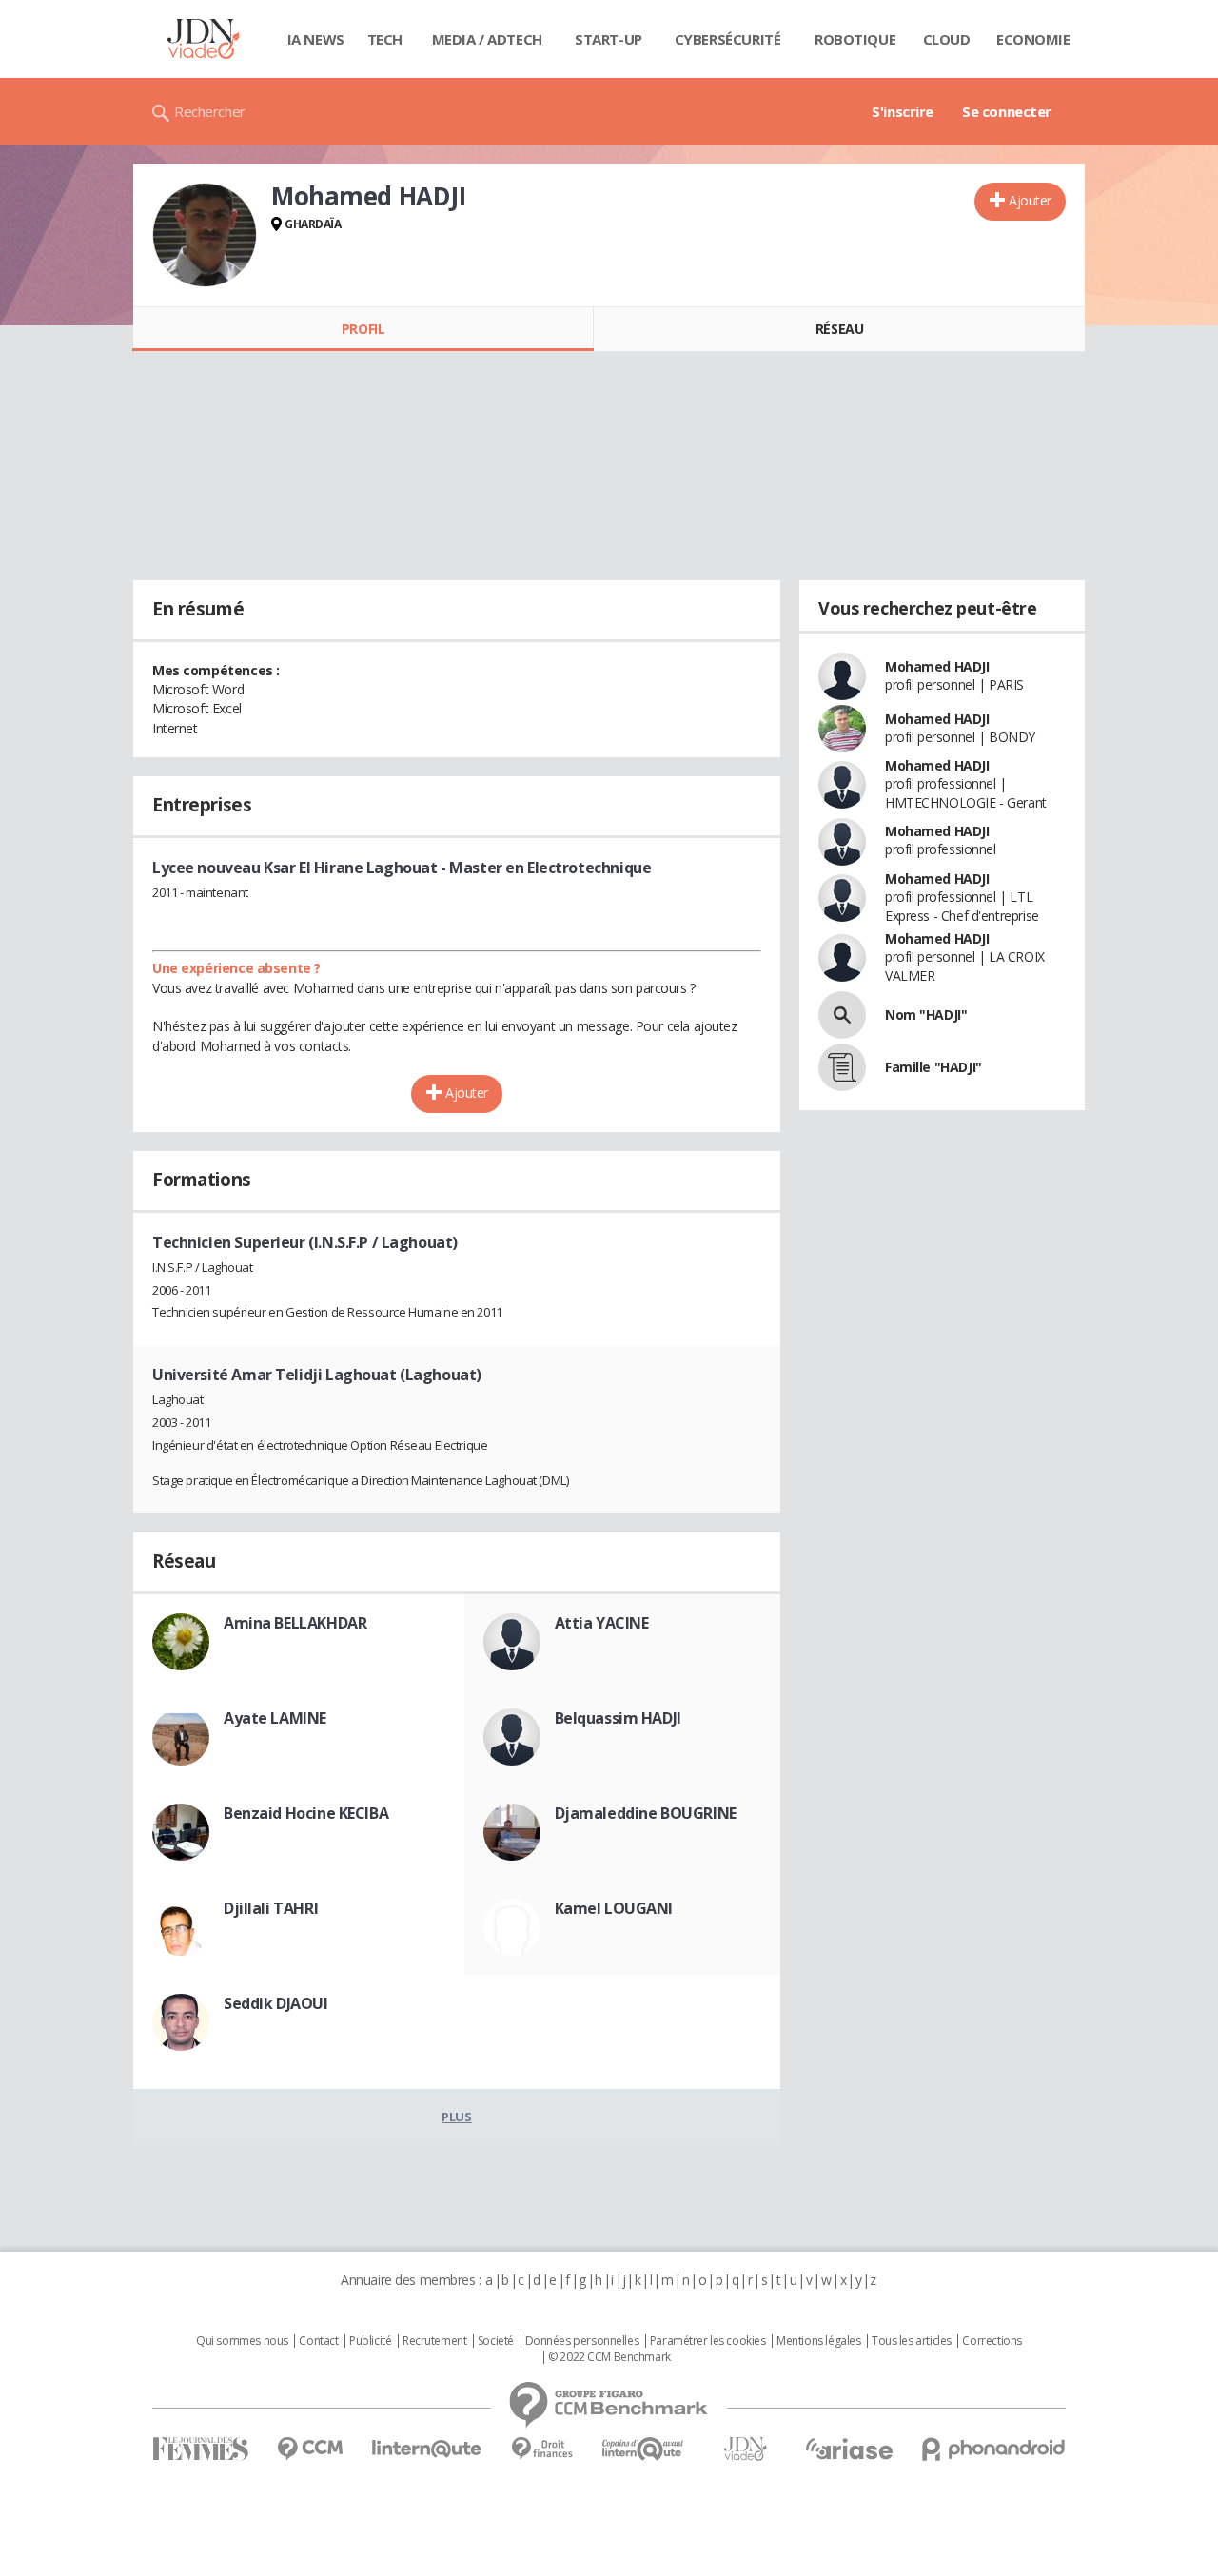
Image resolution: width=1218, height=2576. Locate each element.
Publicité (370, 2341)
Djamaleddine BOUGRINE (646, 1813)
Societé (496, 2341)
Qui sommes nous (242, 2341)
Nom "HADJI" (926, 1015)
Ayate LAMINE (275, 1718)
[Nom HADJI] (842, 1015)
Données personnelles (582, 2341)
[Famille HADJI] (842, 1067)
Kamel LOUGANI (614, 1908)
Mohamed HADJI (937, 666)
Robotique (855, 39)
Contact (318, 2341)
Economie (1033, 39)
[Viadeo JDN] (745, 2449)
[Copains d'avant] (644, 2449)
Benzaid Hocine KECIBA (306, 1813)
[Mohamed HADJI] (205, 235)
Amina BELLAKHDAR (295, 1623)
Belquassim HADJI (618, 1718)
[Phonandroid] (994, 2449)
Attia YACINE (602, 1623)
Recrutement (434, 2341)
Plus (456, 2117)
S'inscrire (903, 111)
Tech (385, 39)
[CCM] (310, 2449)
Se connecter (1007, 111)
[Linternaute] (427, 2449)
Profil (363, 329)
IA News (316, 39)
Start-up (609, 39)
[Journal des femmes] (200, 2449)
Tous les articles (912, 2341)
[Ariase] (849, 2449)
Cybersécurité (728, 39)
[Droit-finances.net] (542, 2449)
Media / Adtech (487, 39)
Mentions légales (818, 2341)
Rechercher (210, 111)
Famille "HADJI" (933, 1067)
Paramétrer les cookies (708, 2341)
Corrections (992, 2341)
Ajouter (1030, 200)
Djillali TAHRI (271, 1908)
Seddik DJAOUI (276, 2003)
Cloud (947, 39)
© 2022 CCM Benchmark (609, 2357)
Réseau (839, 329)
